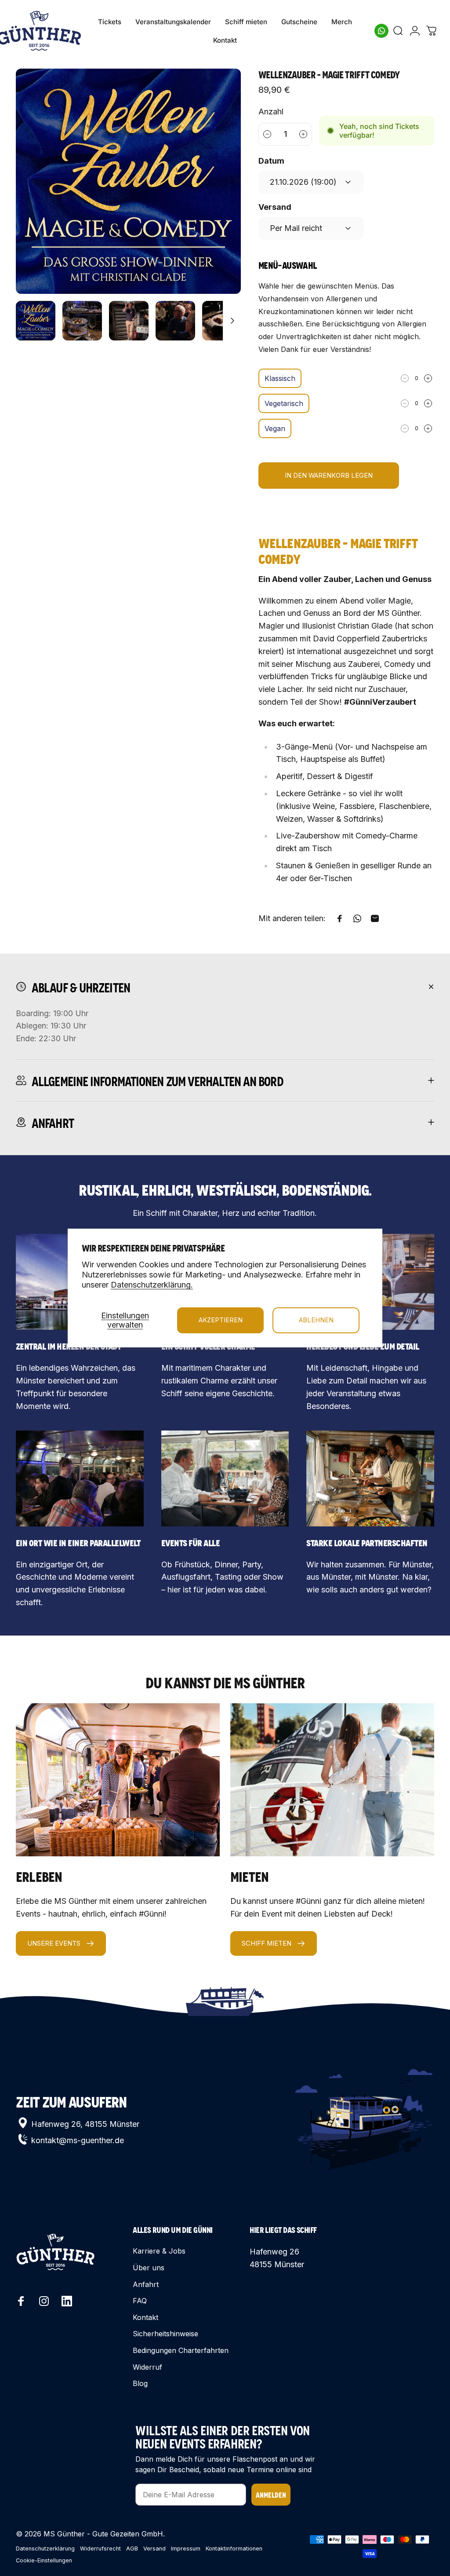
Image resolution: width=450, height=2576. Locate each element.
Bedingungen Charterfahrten (181, 2350)
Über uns (149, 2268)
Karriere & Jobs (159, 2251)
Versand (275, 207)
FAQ (140, 2301)
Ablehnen (316, 1320)
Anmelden (271, 2494)
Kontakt (145, 2317)
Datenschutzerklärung (45, 2549)
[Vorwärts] (220, 195)
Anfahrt (146, 2284)
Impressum (186, 2549)
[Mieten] (332, 1780)
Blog (140, 2383)
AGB (132, 2549)
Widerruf (147, 2367)
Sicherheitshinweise (165, 2334)
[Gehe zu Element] (36, 321)
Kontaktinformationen (234, 2549)
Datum (271, 161)
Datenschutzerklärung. (152, 1285)
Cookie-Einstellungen (44, 2560)
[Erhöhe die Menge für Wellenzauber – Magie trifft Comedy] (304, 134)
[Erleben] (118, 1780)
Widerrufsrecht (100, 2549)
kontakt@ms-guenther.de (78, 2140)
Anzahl (271, 112)
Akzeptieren (221, 1320)
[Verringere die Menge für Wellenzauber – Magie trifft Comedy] (267, 134)
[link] (80, 1478)
